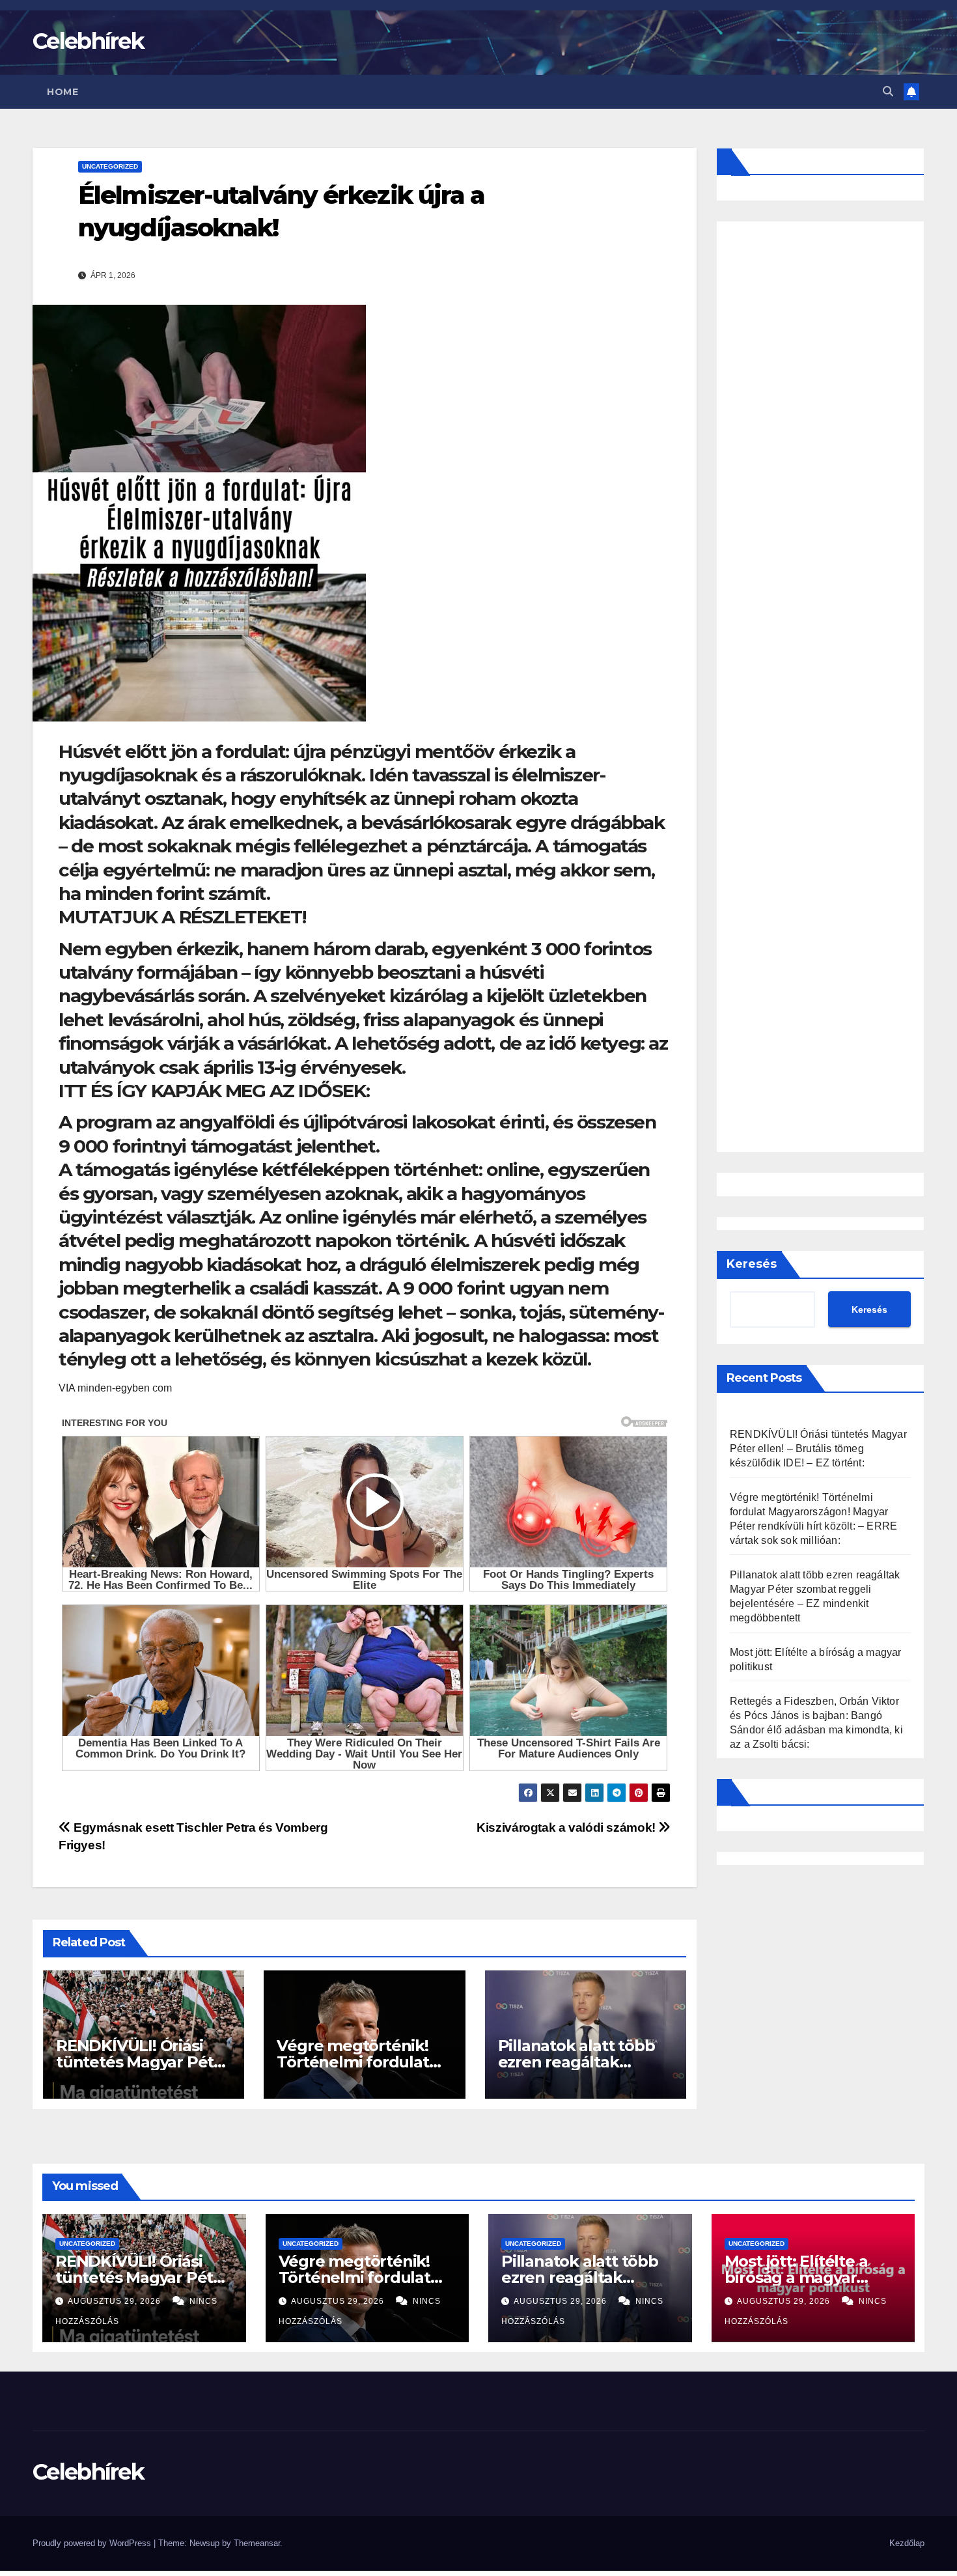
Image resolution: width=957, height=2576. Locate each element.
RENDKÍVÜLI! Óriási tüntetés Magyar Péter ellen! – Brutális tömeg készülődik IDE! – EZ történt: (818, 1449)
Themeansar (257, 2543)
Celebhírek (88, 41)
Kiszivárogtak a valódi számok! (567, 1827)
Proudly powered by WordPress (93, 2543)
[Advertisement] (820, 687)
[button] (888, 91)
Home (62, 92)
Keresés (752, 1264)
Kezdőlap (907, 2543)
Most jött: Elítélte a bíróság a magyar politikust (796, 2277)
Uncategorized (110, 166)
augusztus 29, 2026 (116, 2301)
